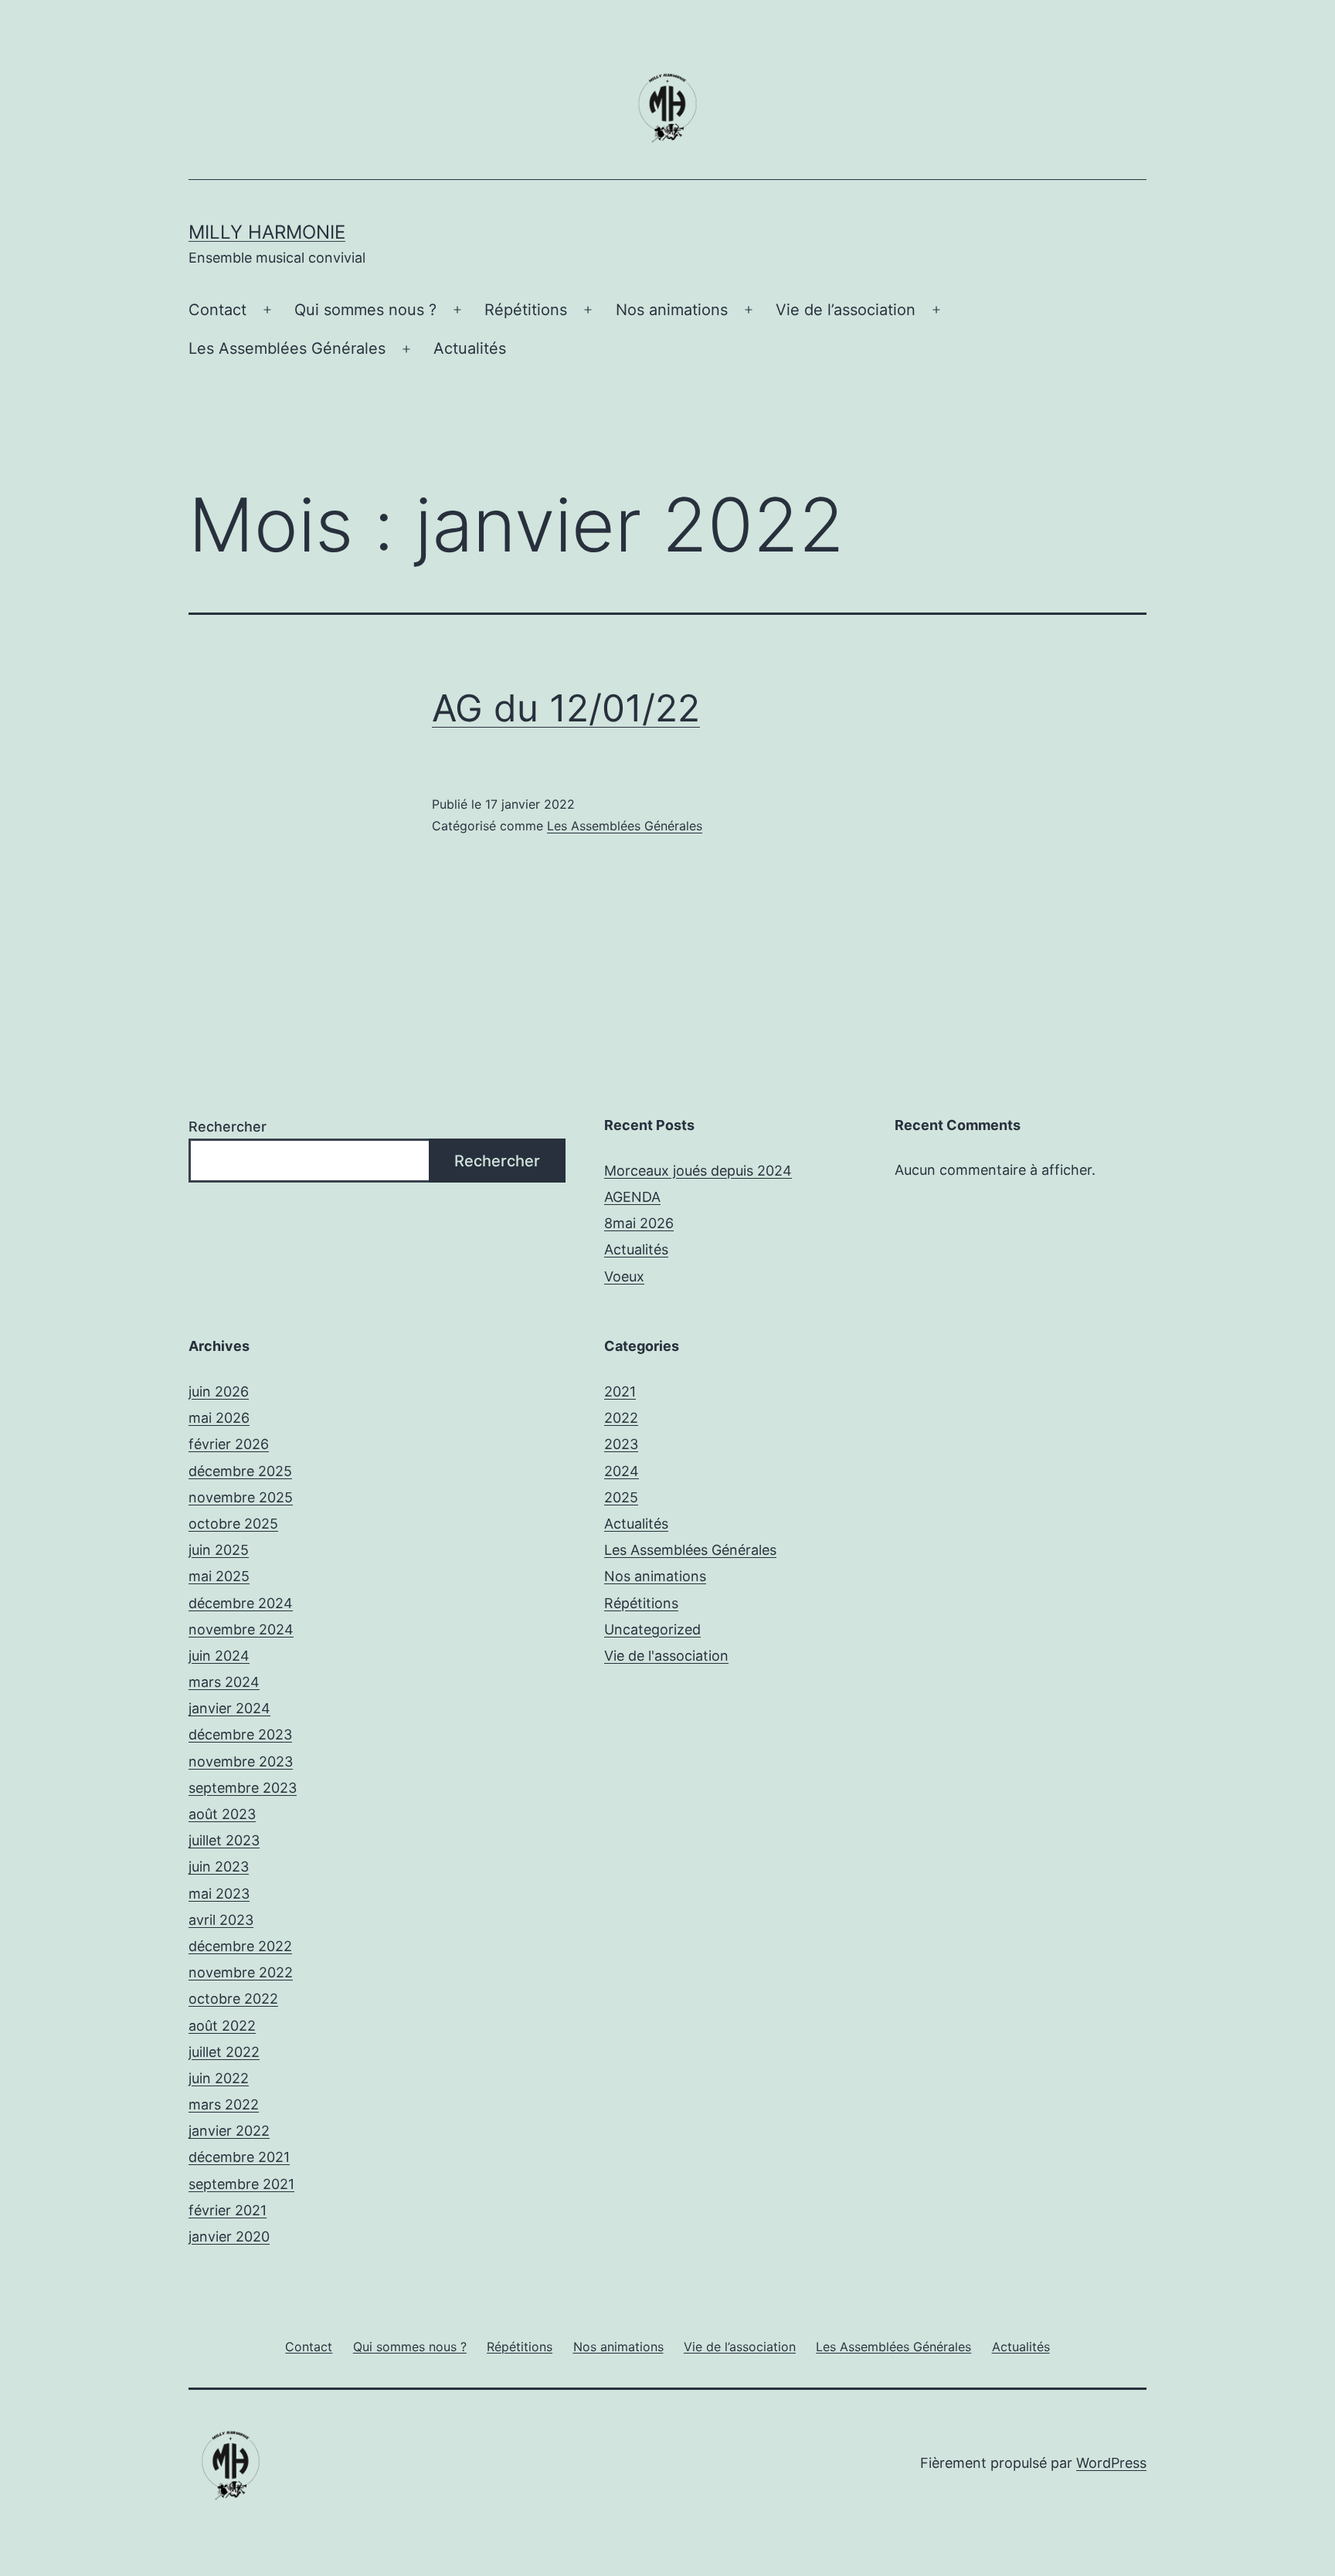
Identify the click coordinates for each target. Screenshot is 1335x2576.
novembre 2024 (241, 1629)
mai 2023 (219, 1894)
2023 (621, 1444)
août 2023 (222, 1814)
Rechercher (228, 1127)
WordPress (1111, 2463)
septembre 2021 (241, 2184)
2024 (622, 1471)
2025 (621, 1497)
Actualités (470, 348)
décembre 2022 (240, 1946)
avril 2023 (221, 1920)
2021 (620, 1392)
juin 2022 (219, 2078)
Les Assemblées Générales (287, 348)
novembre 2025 (241, 1497)
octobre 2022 (233, 1999)
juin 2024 (219, 1656)
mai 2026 (219, 1418)
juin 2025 (219, 1550)
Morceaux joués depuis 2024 (698, 1171)
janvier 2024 (229, 1708)
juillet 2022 (224, 2052)
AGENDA (632, 1197)
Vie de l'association (666, 1656)
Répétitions (526, 310)
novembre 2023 (241, 1761)
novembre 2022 (241, 1972)
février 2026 (229, 1444)
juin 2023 (219, 1867)
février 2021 (228, 2210)
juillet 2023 (224, 1840)
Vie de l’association (846, 310)
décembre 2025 (240, 1471)
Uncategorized (652, 1629)
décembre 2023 (240, 1734)
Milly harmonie (267, 232)
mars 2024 (224, 1682)
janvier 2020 (229, 2237)
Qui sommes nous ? (365, 310)
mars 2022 (224, 2104)
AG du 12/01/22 (566, 708)
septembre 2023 (243, 1788)
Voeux (624, 1276)
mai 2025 (219, 1576)
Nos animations (672, 310)
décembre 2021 (239, 2157)
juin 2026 (219, 1392)
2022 (621, 1418)
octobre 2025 (233, 1524)
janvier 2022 (229, 2131)
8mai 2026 (639, 1223)
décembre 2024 (241, 1603)
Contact (217, 310)
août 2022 (222, 2026)
